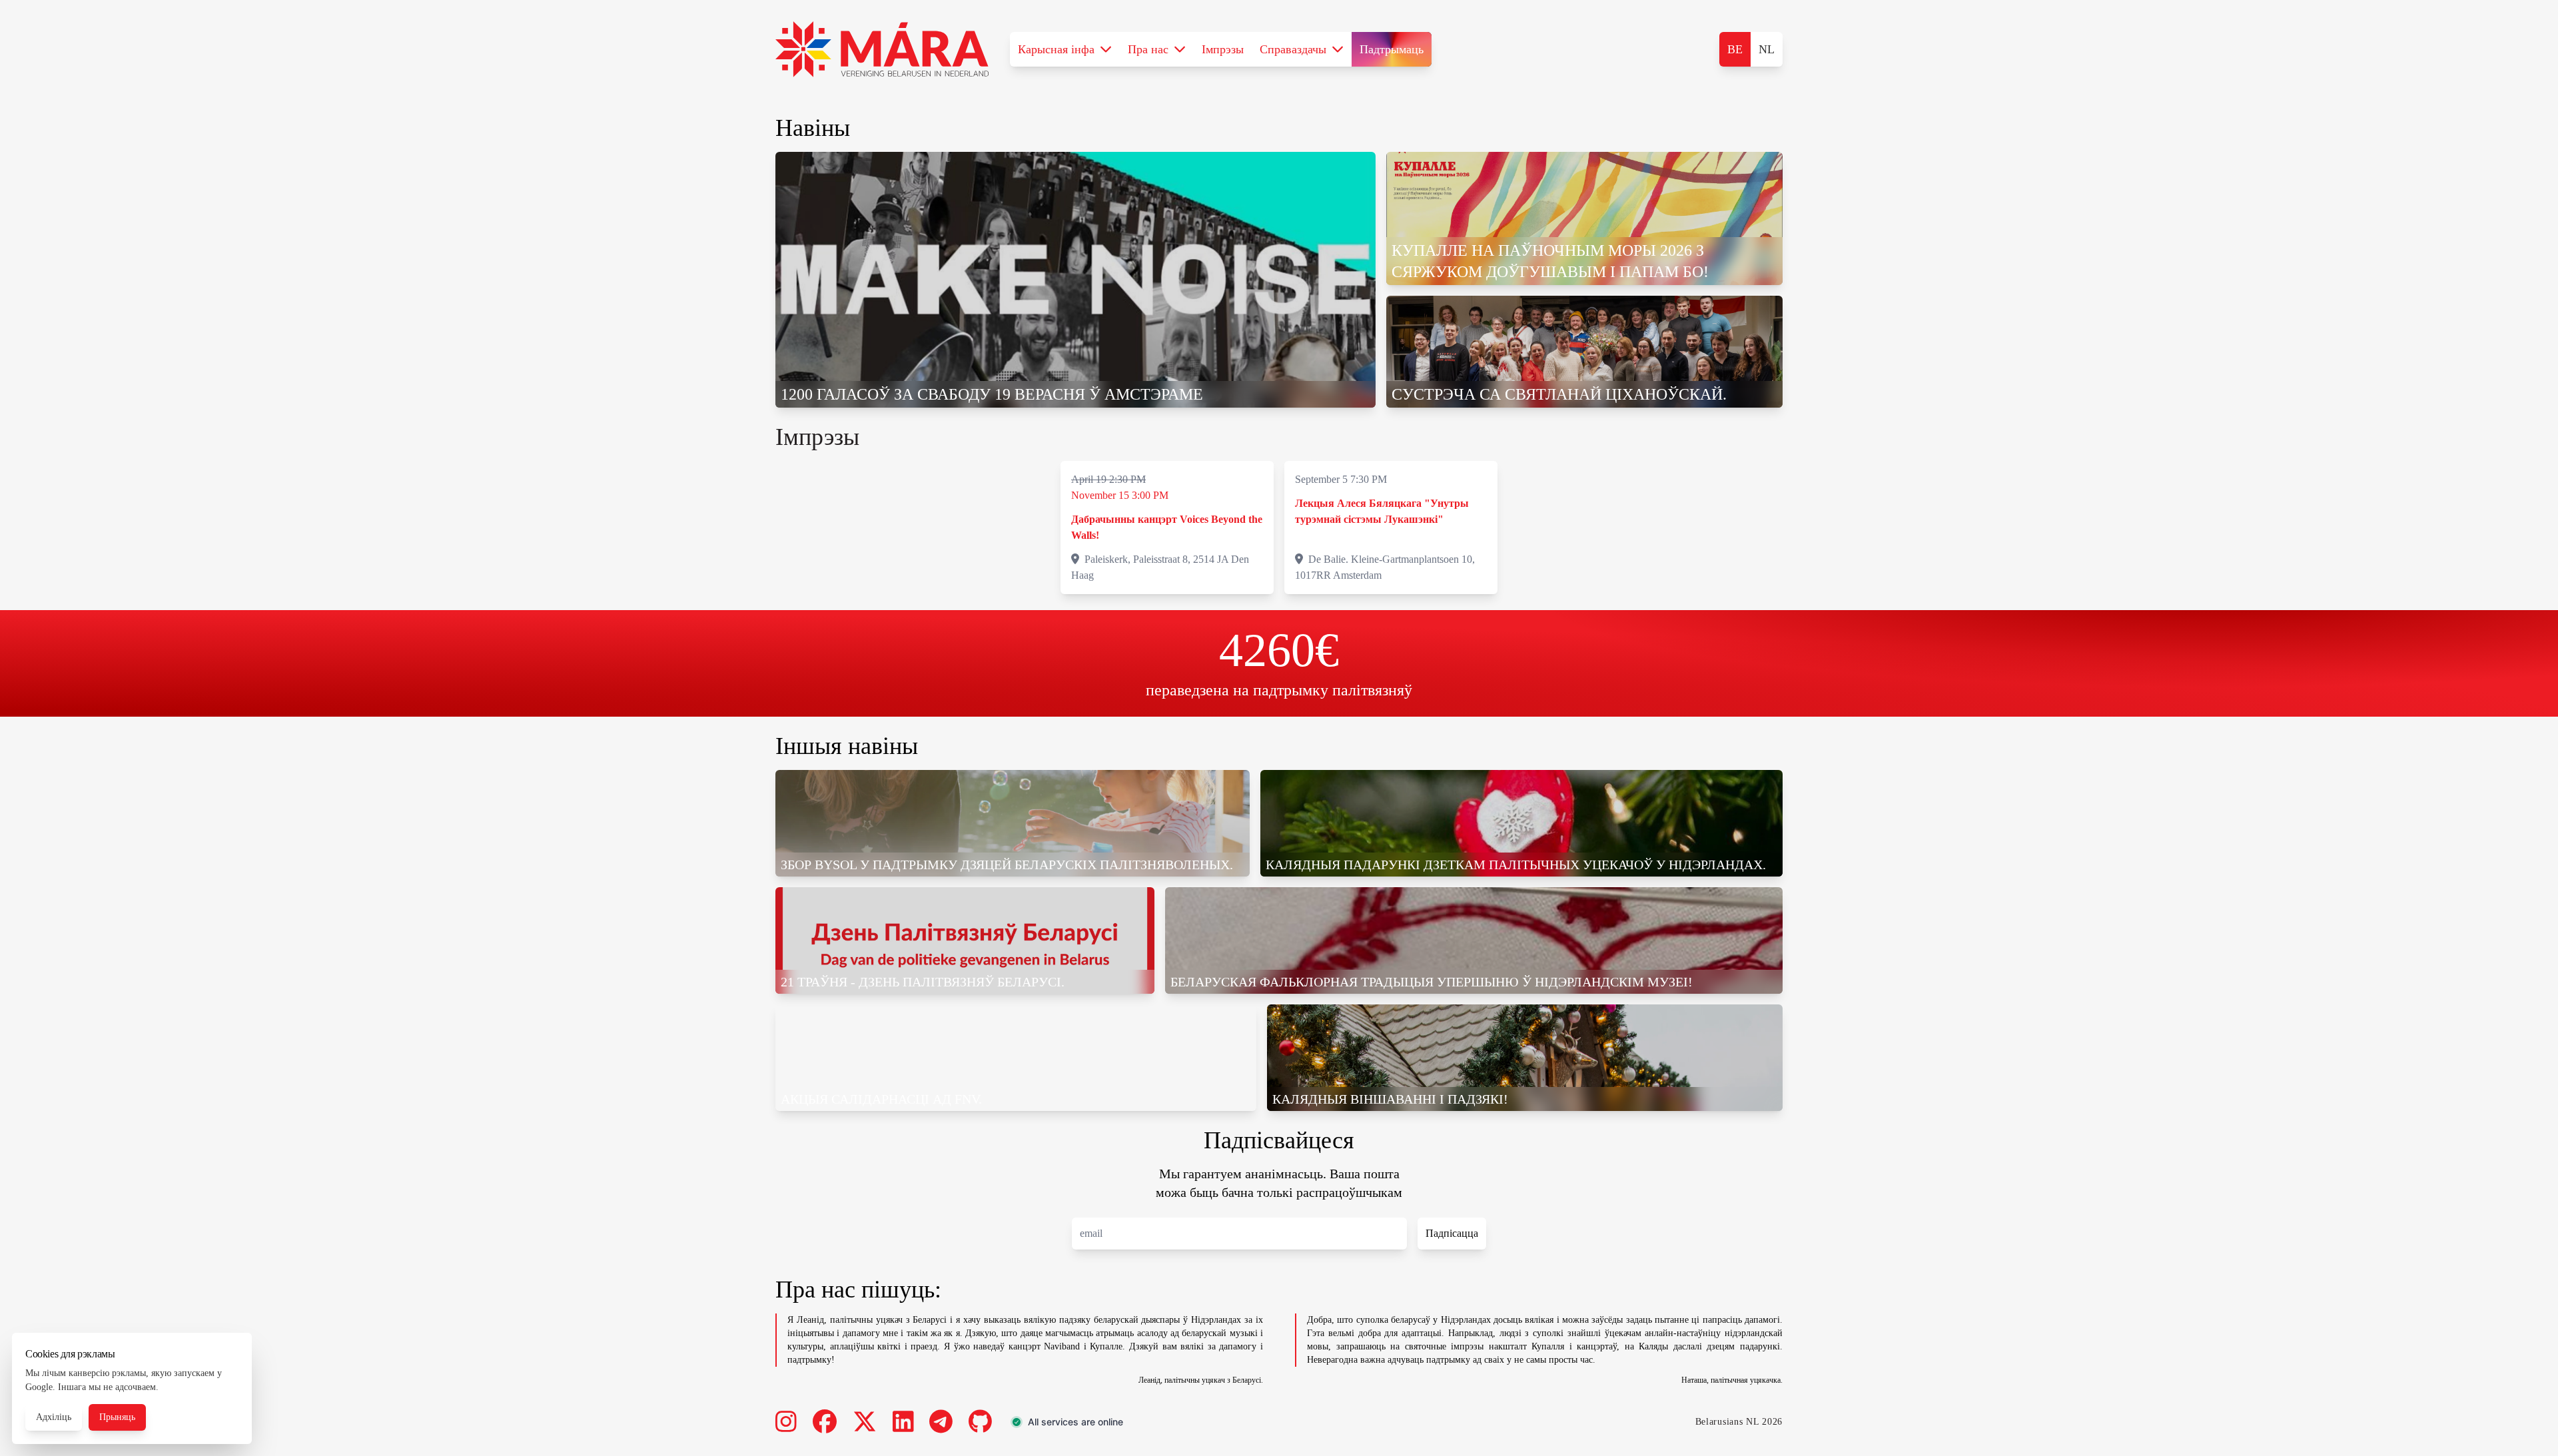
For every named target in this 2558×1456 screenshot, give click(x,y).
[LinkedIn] (903, 1422)
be (1735, 49)
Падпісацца (1452, 1233)
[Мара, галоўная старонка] (882, 49)
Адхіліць (54, 1417)
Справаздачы (1293, 49)
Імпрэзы (1223, 49)
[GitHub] (980, 1422)
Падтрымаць (1392, 49)
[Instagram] (786, 1422)
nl (1767, 49)
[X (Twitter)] (865, 1422)
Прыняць (117, 1417)
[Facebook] (825, 1422)
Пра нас (1148, 49)
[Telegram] (941, 1422)
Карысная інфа (1056, 49)
